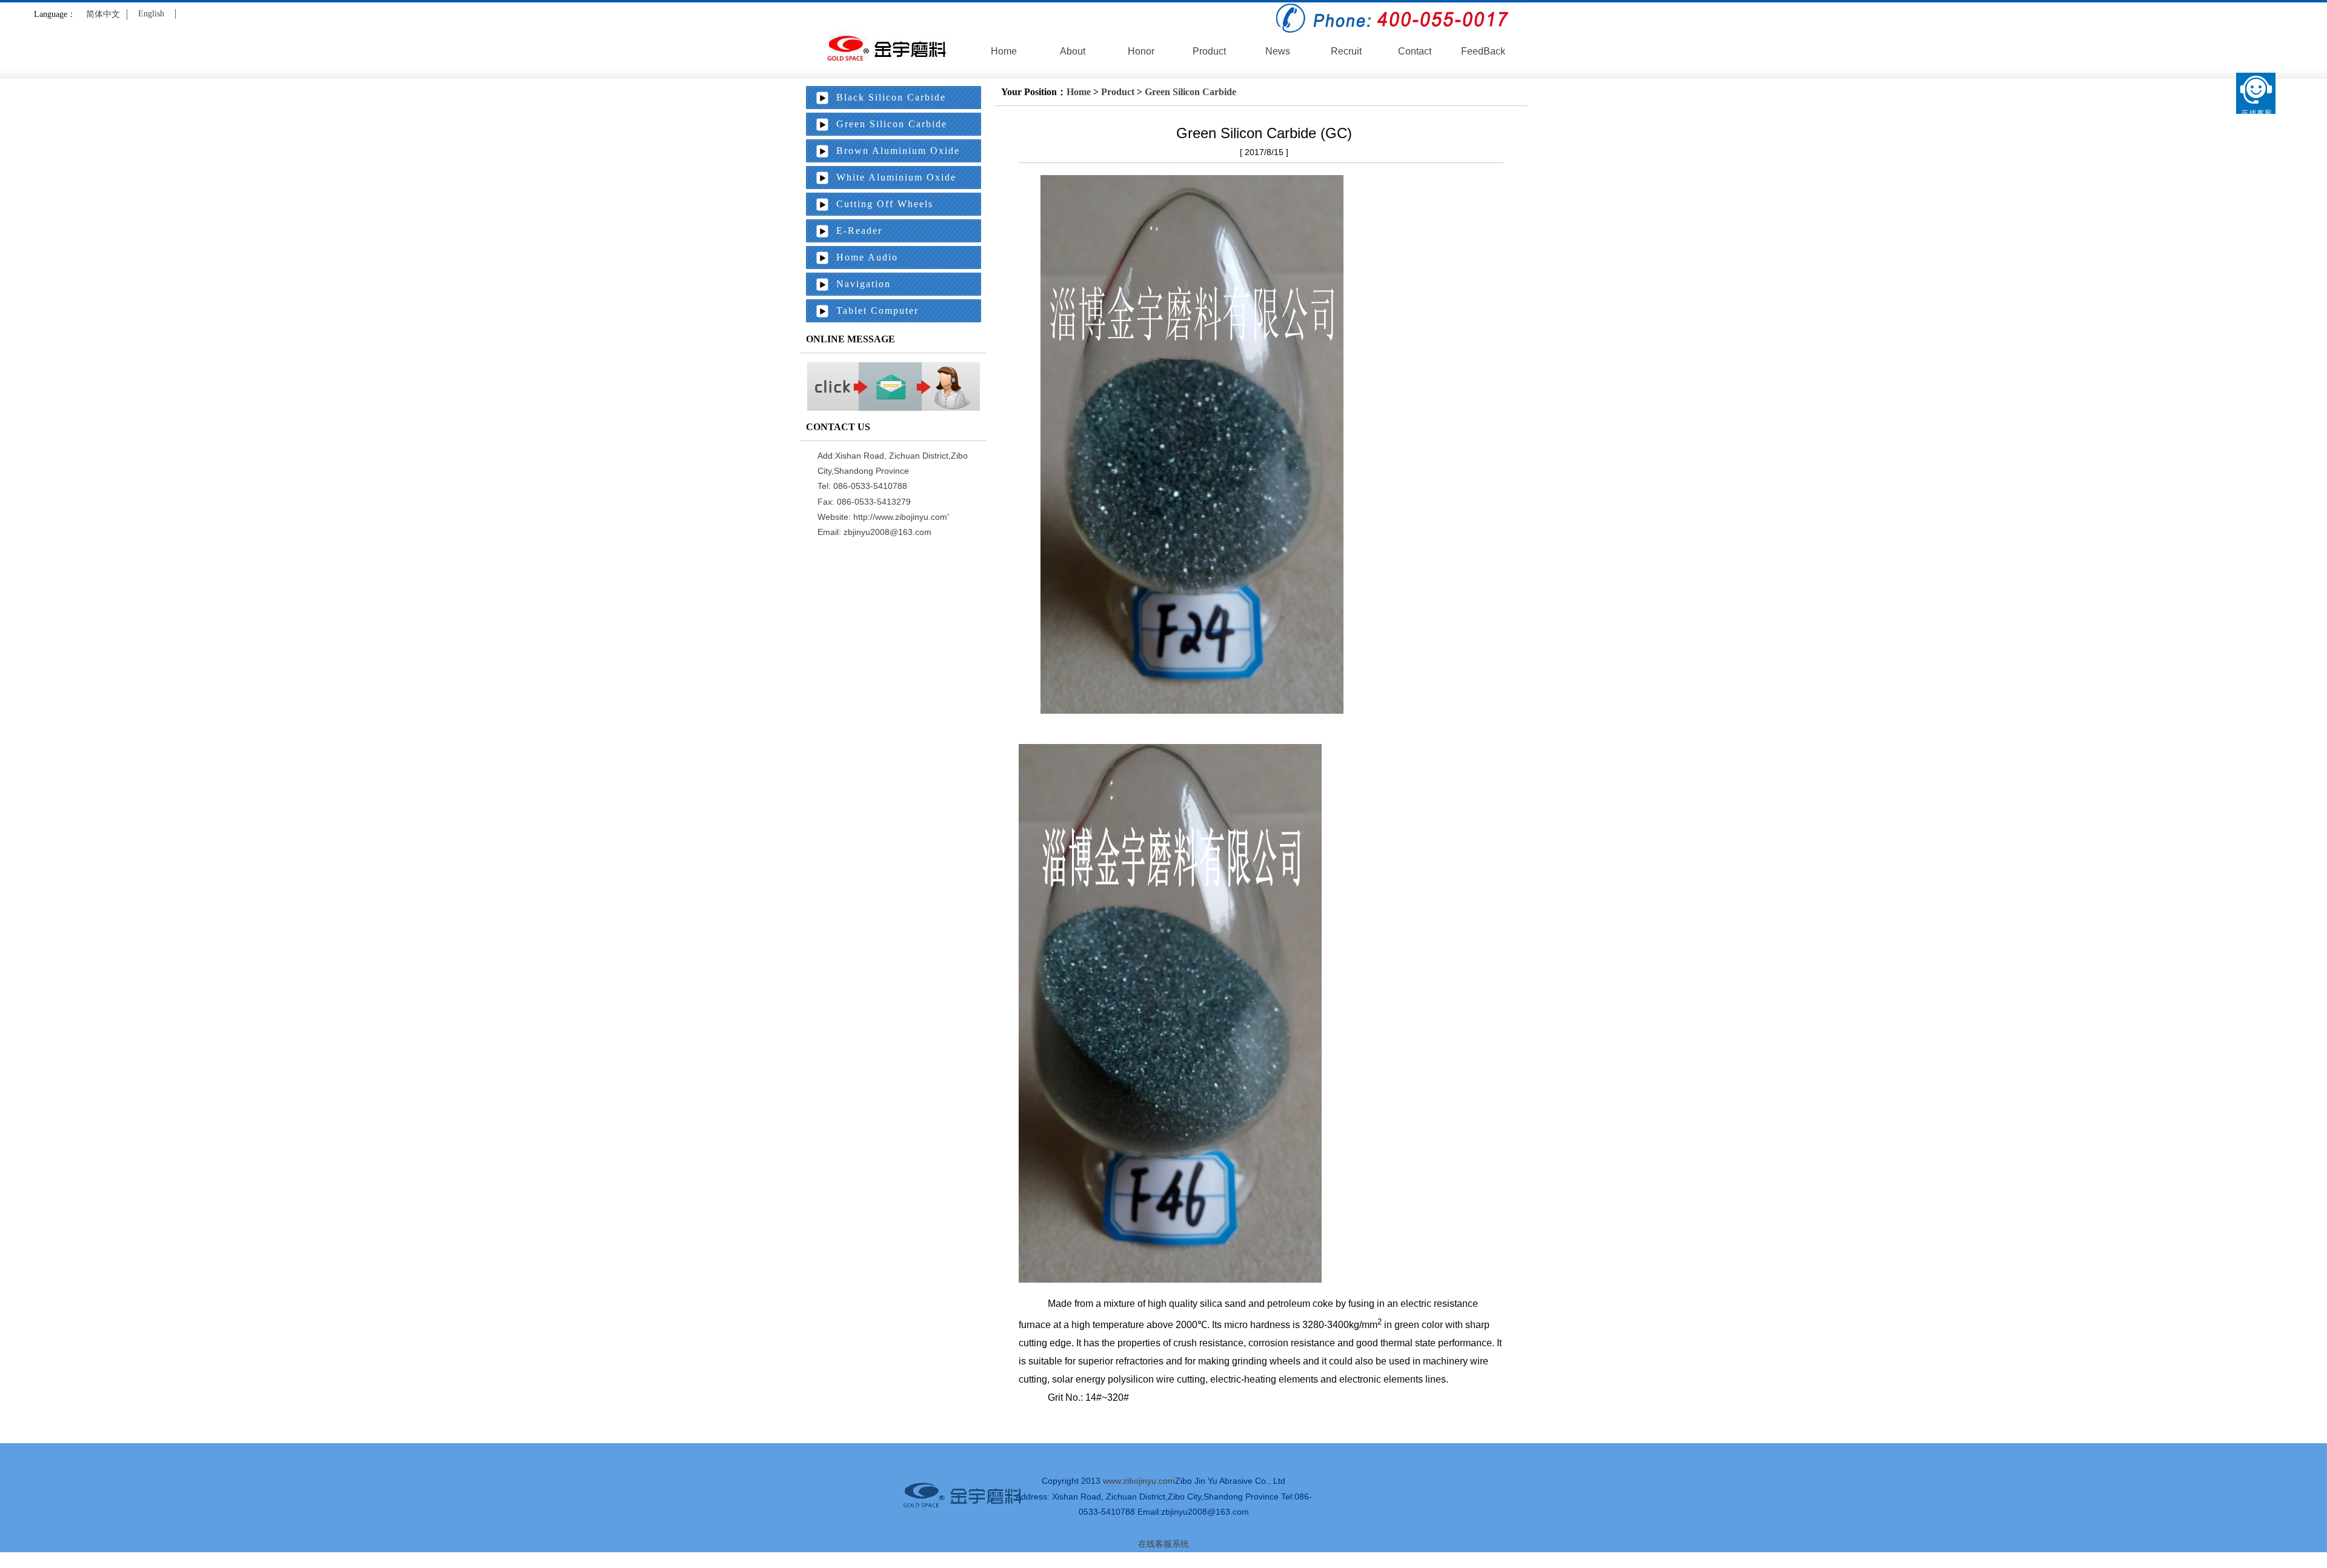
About (1073, 51)
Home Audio (867, 257)
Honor (1141, 51)
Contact (1415, 51)
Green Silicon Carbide (1190, 92)
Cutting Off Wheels (885, 204)
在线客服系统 (1163, 1544)
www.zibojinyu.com (1139, 1481)
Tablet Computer (877, 311)
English (151, 14)
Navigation (864, 284)
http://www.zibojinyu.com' (901, 517)
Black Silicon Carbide (891, 97)
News (1278, 51)
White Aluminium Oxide (896, 177)
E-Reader (859, 231)
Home (1004, 51)
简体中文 (103, 14)
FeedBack (1483, 51)
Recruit (1346, 51)
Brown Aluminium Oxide (898, 151)
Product (1209, 51)
